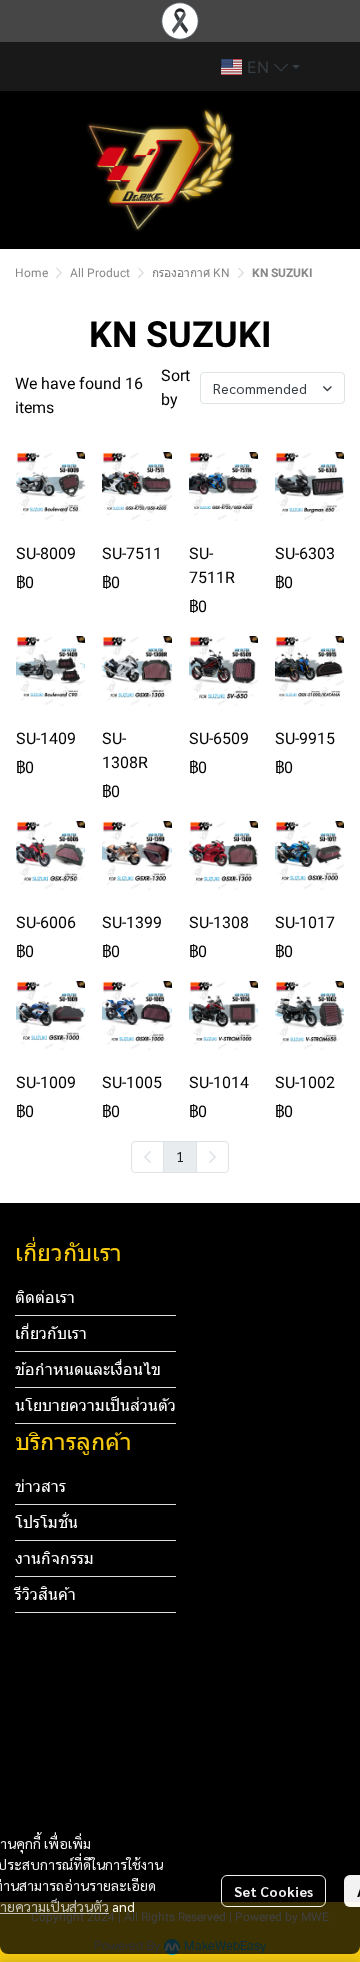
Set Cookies (273, 1891)
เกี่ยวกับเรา (51, 1333)
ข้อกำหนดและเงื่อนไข (88, 1369)
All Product (100, 273)
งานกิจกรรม (54, 1558)
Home (31, 273)
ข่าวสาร (40, 1486)
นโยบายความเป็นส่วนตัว (95, 1405)
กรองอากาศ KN (191, 273)
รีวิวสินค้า (45, 1594)
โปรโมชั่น (46, 1522)
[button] (260, 67)
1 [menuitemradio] (180, 1156)
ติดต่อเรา (45, 1297)
